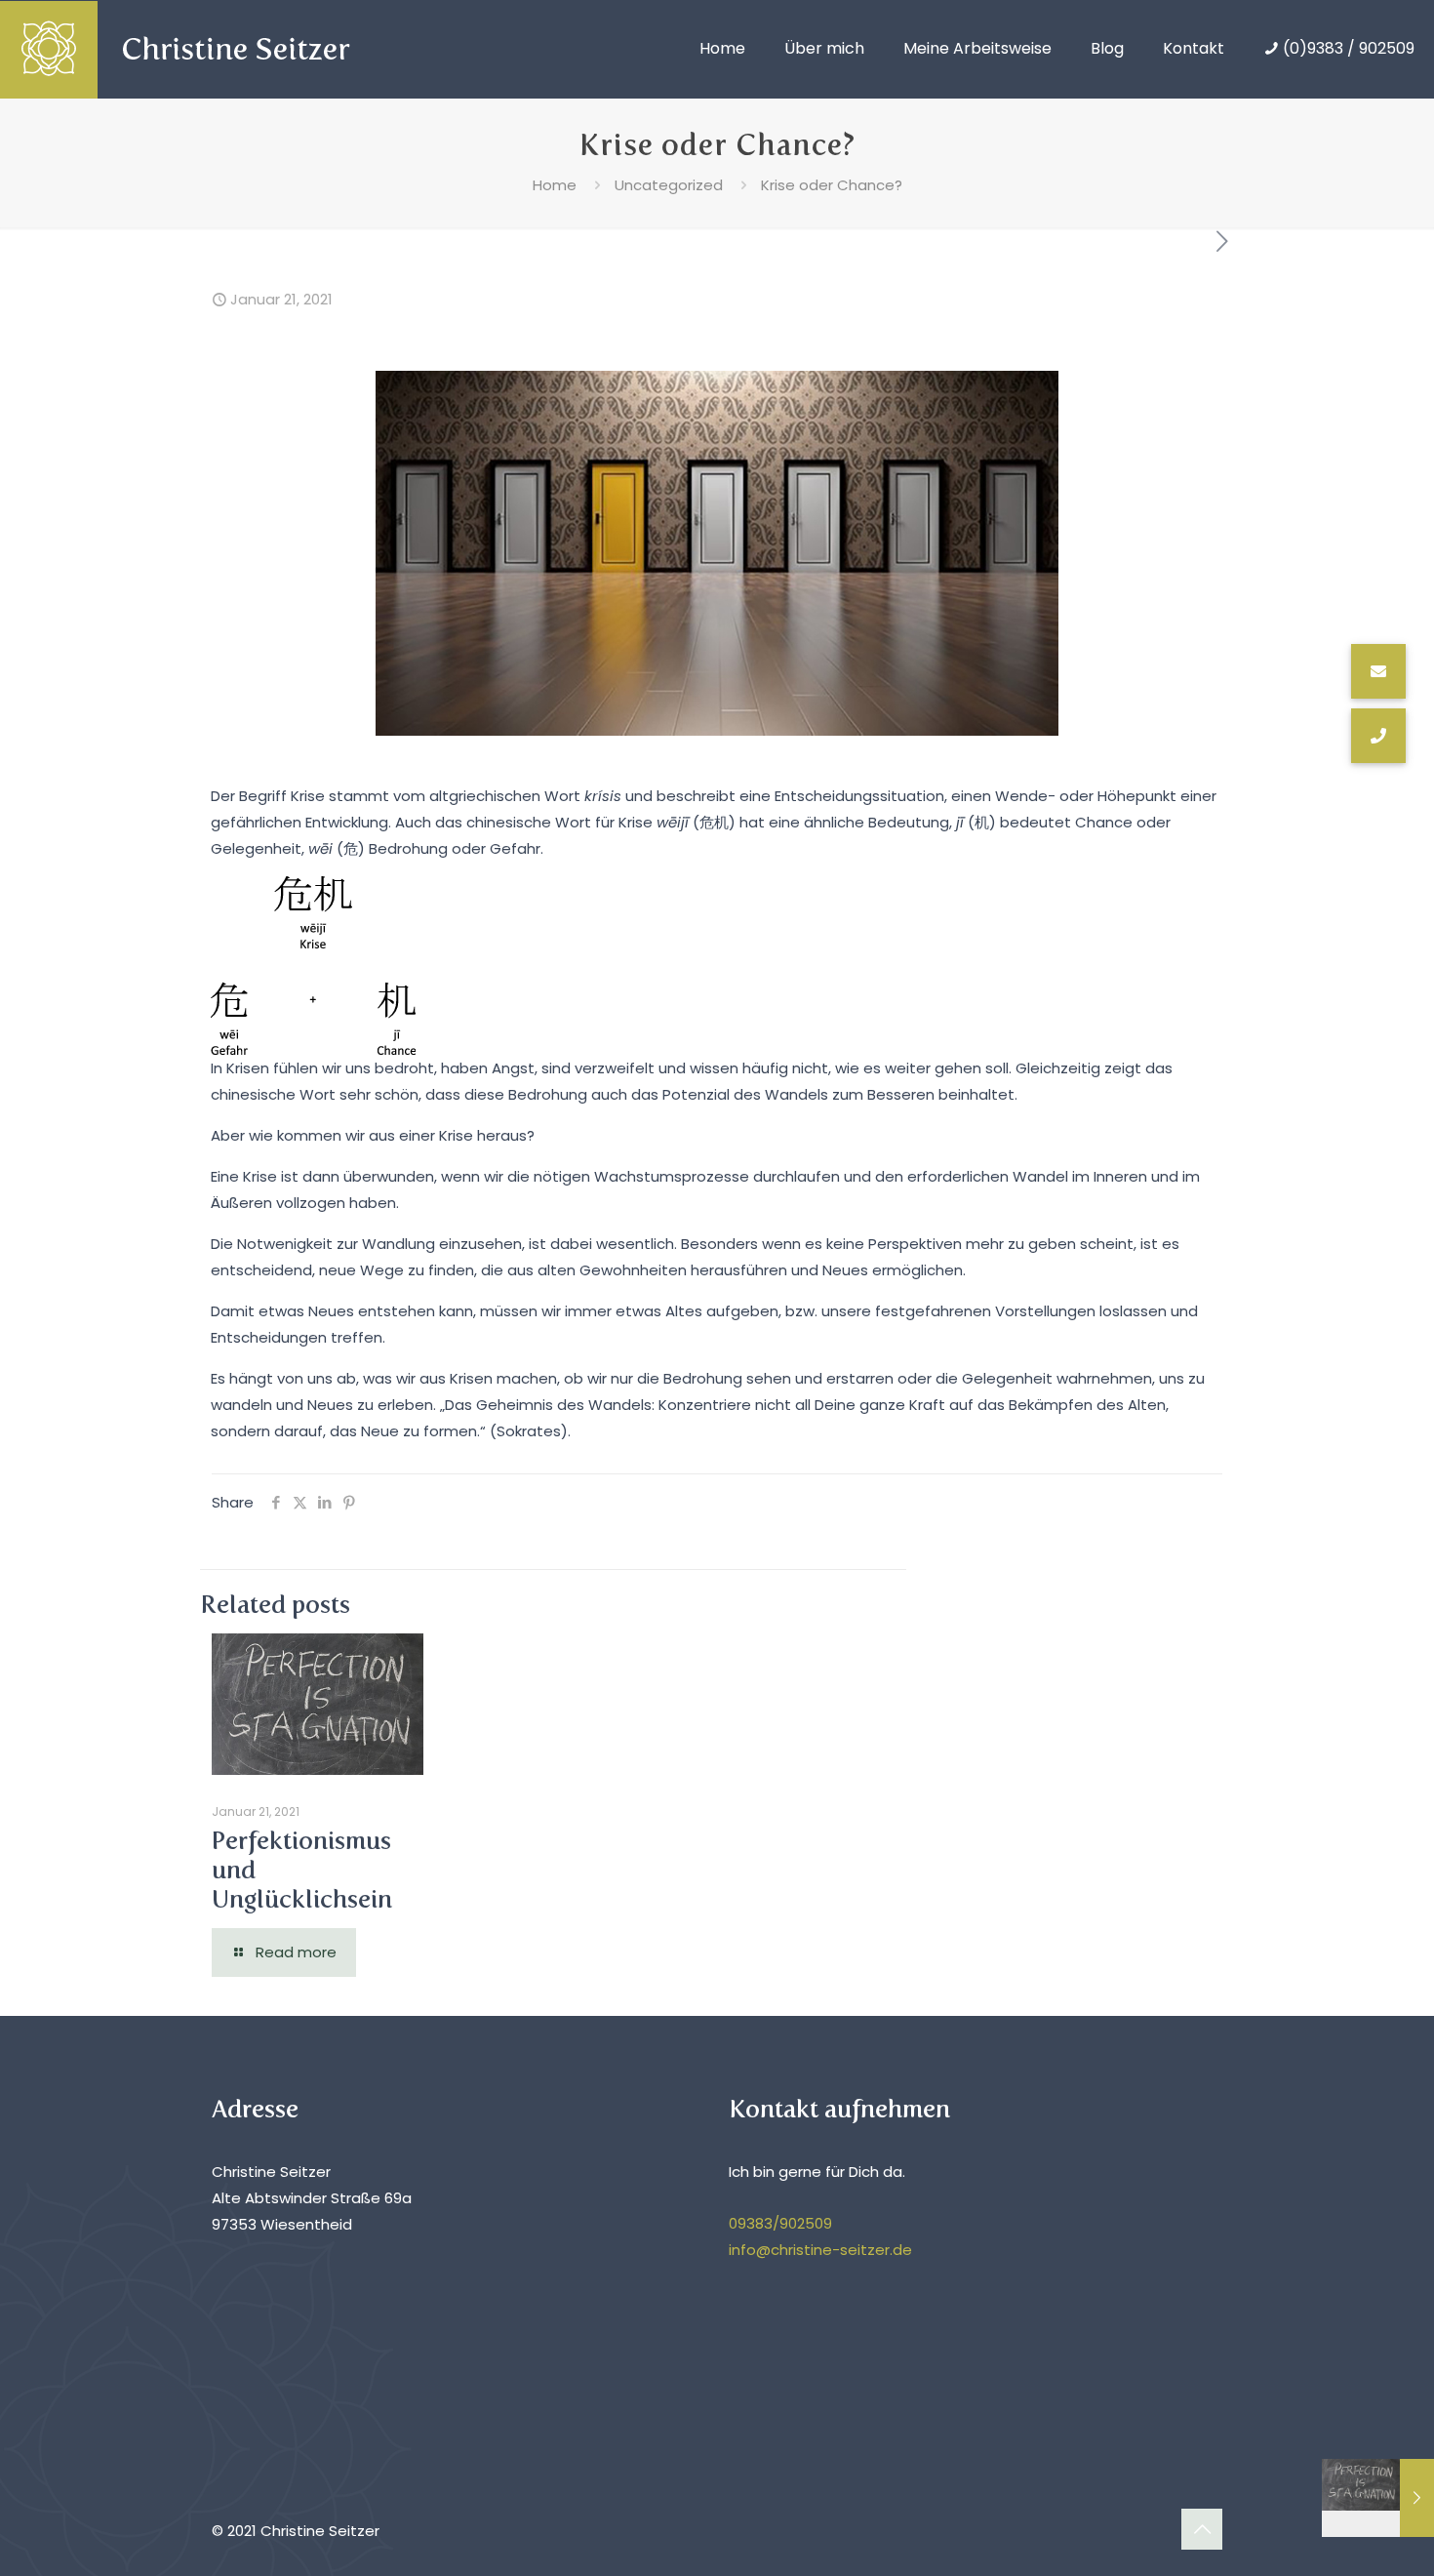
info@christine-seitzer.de (820, 2250)
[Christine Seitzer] (195, 49)
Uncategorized (669, 185)
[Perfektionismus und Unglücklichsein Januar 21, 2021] (1378, 2498)
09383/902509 (780, 2223)
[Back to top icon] (1202, 2529)
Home (555, 185)
